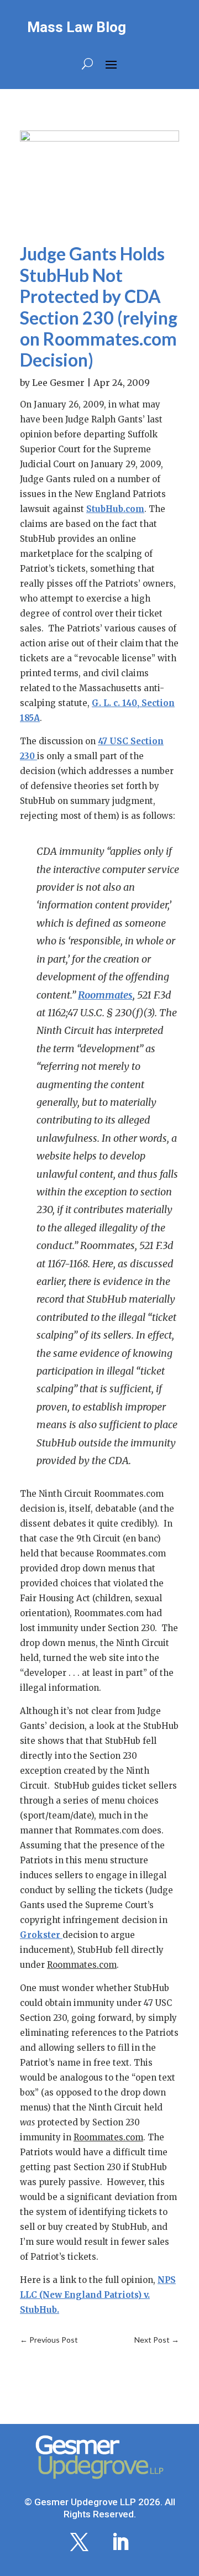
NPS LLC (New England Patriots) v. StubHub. (98, 2295)
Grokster (41, 1935)
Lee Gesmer (58, 383)
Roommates (105, 995)
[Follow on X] (79, 2542)
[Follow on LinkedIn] (120, 2542)
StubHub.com (115, 509)
